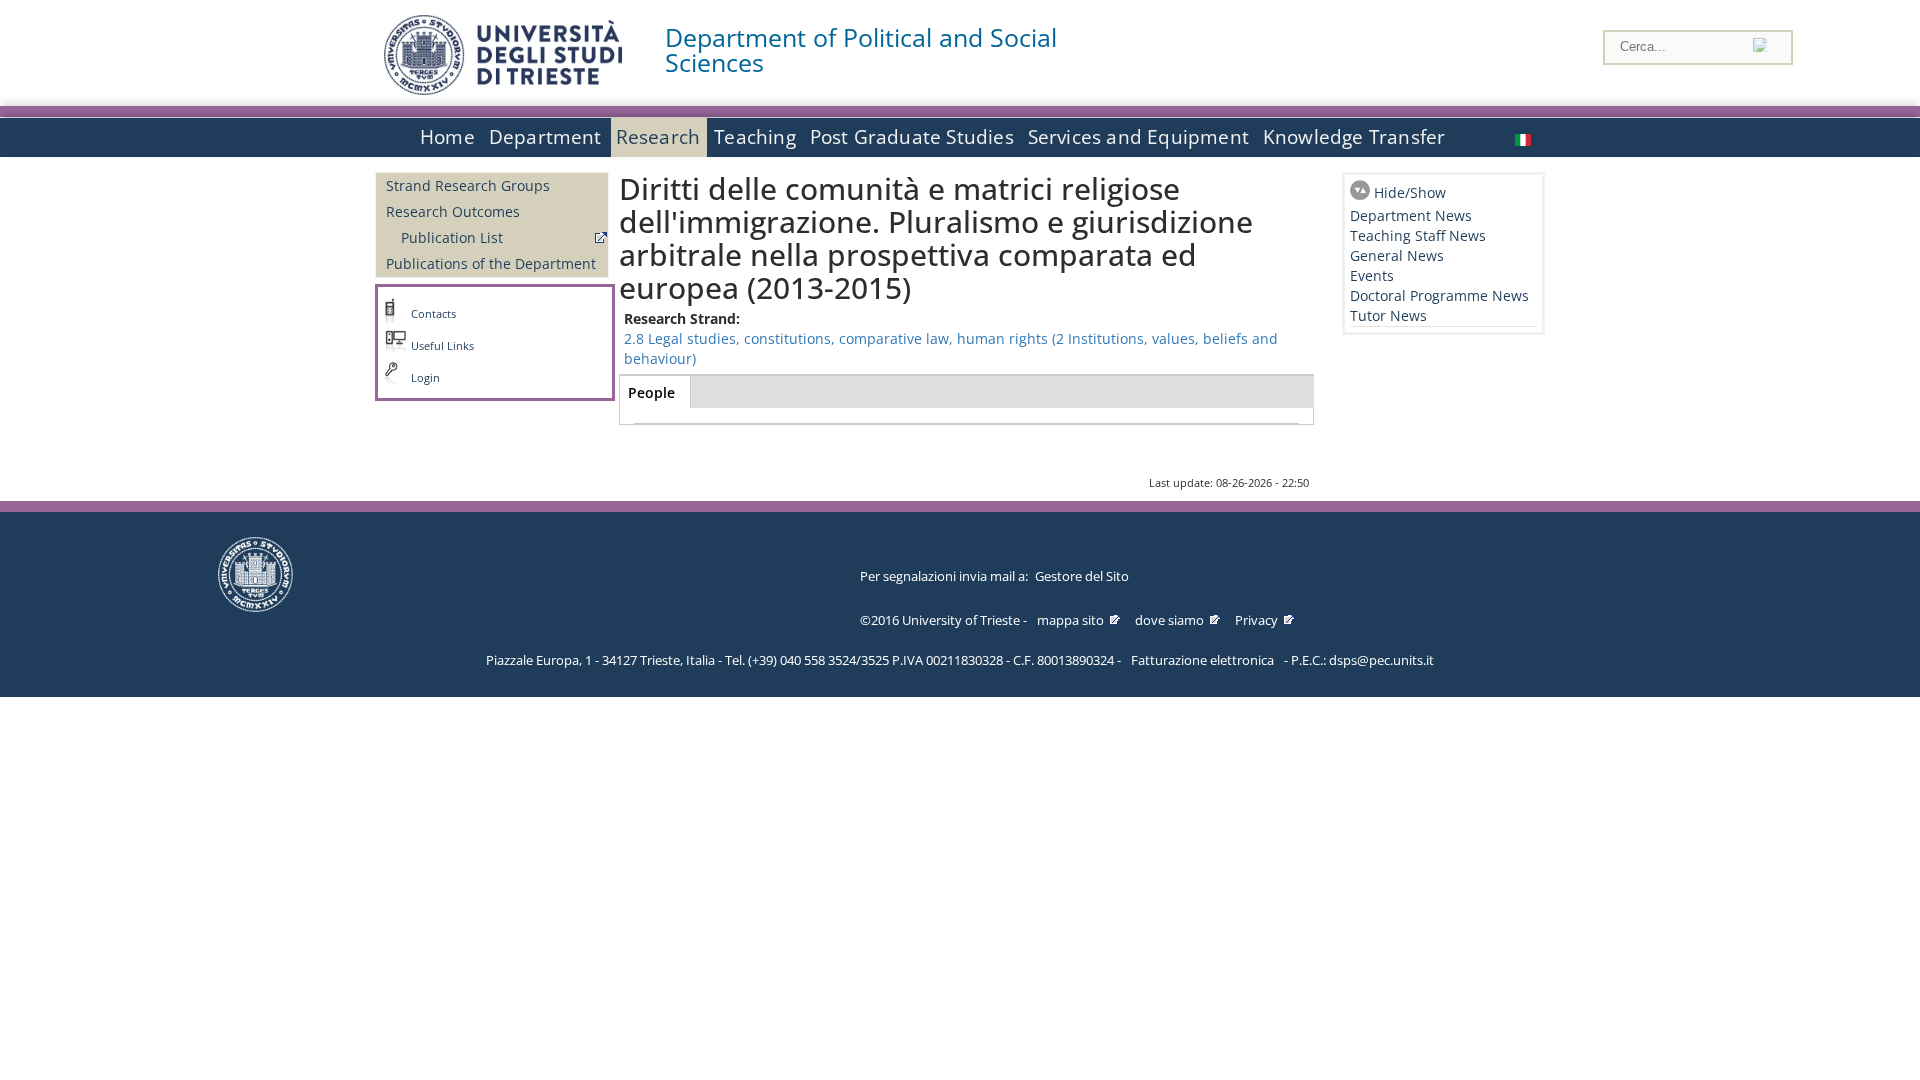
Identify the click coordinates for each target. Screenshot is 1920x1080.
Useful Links (442, 346)
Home (447, 137)
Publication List (452, 237)
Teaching (755, 137)
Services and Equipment (1138, 137)
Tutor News (1388, 315)
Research (658, 137)
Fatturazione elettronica (1202, 660)
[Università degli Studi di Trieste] (503, 89)
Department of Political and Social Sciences (861, 50)
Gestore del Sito (1082, 576)
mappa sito (1070, 620)
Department (545, 137)
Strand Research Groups (468, 185)
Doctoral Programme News (1439, 295)
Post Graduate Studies (912, 137)
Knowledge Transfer (1354, 137)
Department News (1411, 215)
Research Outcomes (453, 211)
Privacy (1256, 620)
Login (425, 378)
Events (1372, 275)
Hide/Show (1410, 192)
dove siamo (1169, 620)
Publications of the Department (491, 263)
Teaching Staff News (1418, 235)
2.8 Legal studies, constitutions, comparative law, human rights (836, 338)
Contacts (433, 314)
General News (1397, 255)
